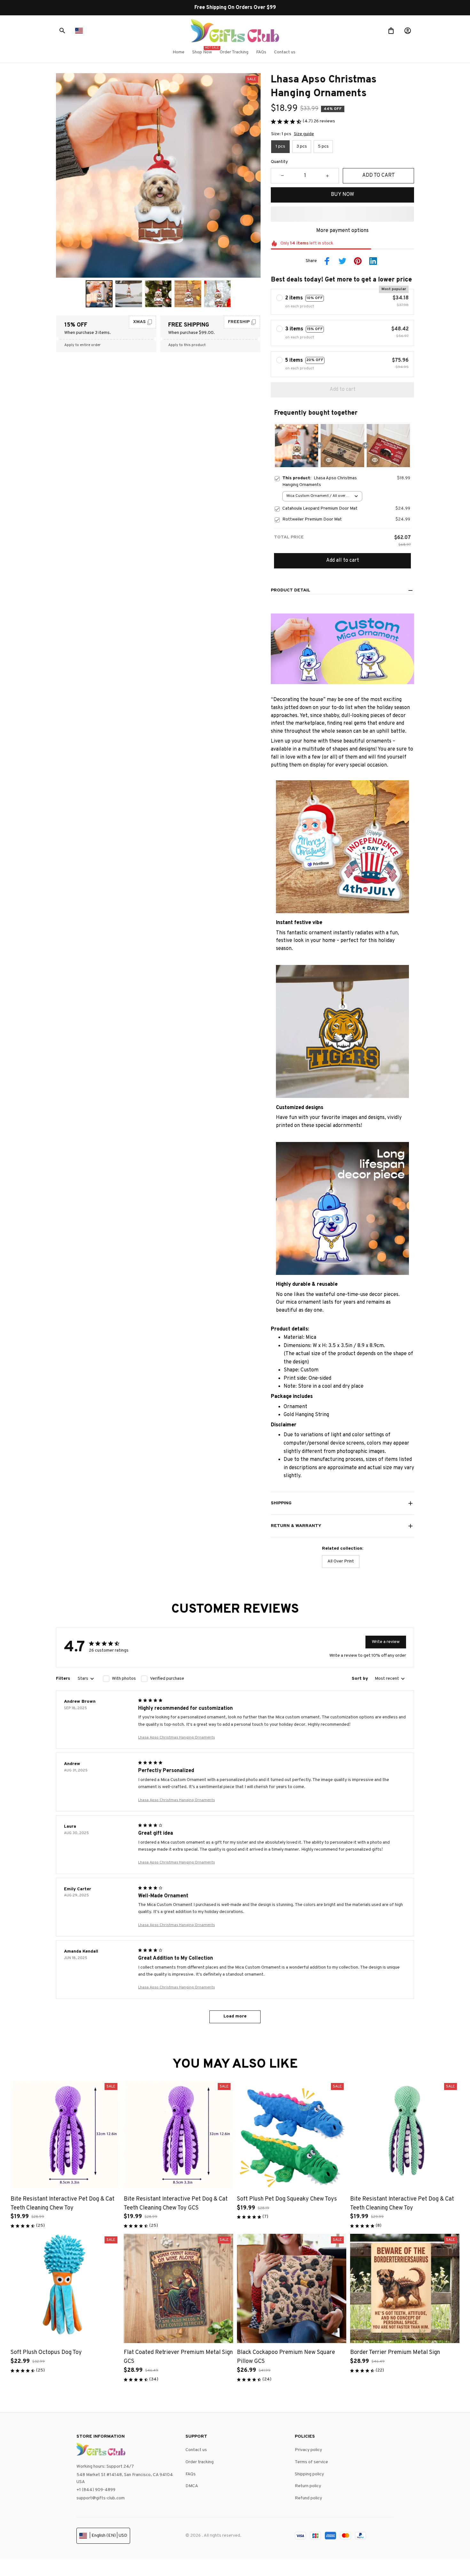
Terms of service (311, 2462)
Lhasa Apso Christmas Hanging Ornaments (176, 1738)
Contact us (196, 2450)
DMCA (192, 2486)
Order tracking (200, 2462)
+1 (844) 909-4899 (96, 2490)
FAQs (191, 2474)
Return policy (308, 2486)
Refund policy (308, 2498)
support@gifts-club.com (101, 2498)
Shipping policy (309, 2474)
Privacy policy (308, 2450)
